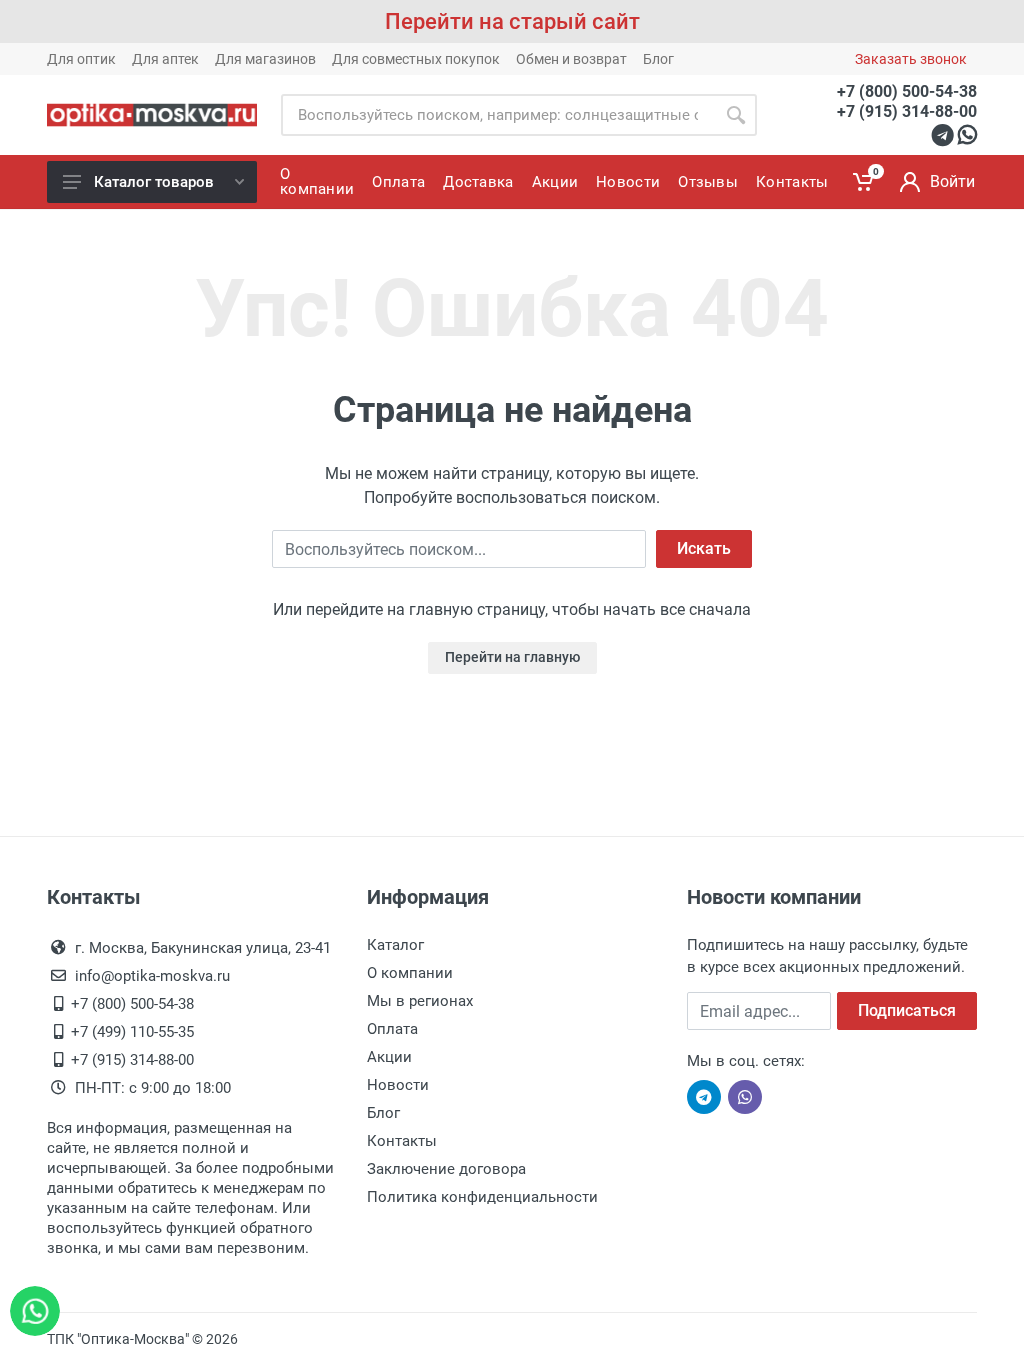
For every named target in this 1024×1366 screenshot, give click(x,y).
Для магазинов (265, 59)
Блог (658, 59)
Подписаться (907, 1010)
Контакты (402, 1141)
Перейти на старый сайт (512, 21)
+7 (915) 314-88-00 (907, 111)
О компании (410, 973)
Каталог (395, 945)
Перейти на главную (512, 657)
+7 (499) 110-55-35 (132, 1032)
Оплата (392, 1029)
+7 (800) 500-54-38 (907, 91)
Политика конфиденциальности (482, 1197)
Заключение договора (446, 1169)
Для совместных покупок (416, 59)
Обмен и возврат (571, 59)
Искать (704, 548)
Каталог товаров (154, 182)
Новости (398, 1085)
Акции (389, 1057)
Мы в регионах (420, 1001)
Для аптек (165, 59)
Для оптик (81, 59)
